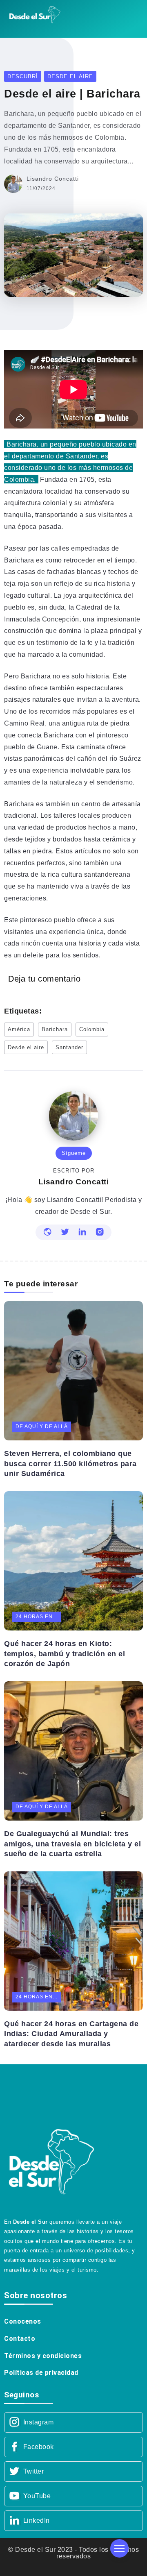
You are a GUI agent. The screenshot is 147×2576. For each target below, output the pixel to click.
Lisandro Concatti (53, 179)
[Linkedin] (73, 2521)
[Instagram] (73, 2422)
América (19, 1029)
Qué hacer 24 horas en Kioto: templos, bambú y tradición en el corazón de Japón (65, 1654)
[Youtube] (73, 2496)
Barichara (55, 1029)
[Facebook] (73, 2447)
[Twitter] (73, 2472)
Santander (69, 1047)
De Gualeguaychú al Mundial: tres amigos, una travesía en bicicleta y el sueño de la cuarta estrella (72, 1844)
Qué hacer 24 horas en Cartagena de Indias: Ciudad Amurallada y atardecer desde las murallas (71, 2034)
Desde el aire (26, 1047)
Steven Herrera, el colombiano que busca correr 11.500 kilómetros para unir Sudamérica (70, 1464)
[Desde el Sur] (35, 14)
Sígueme (74, 1153)
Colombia (92, 1029)
